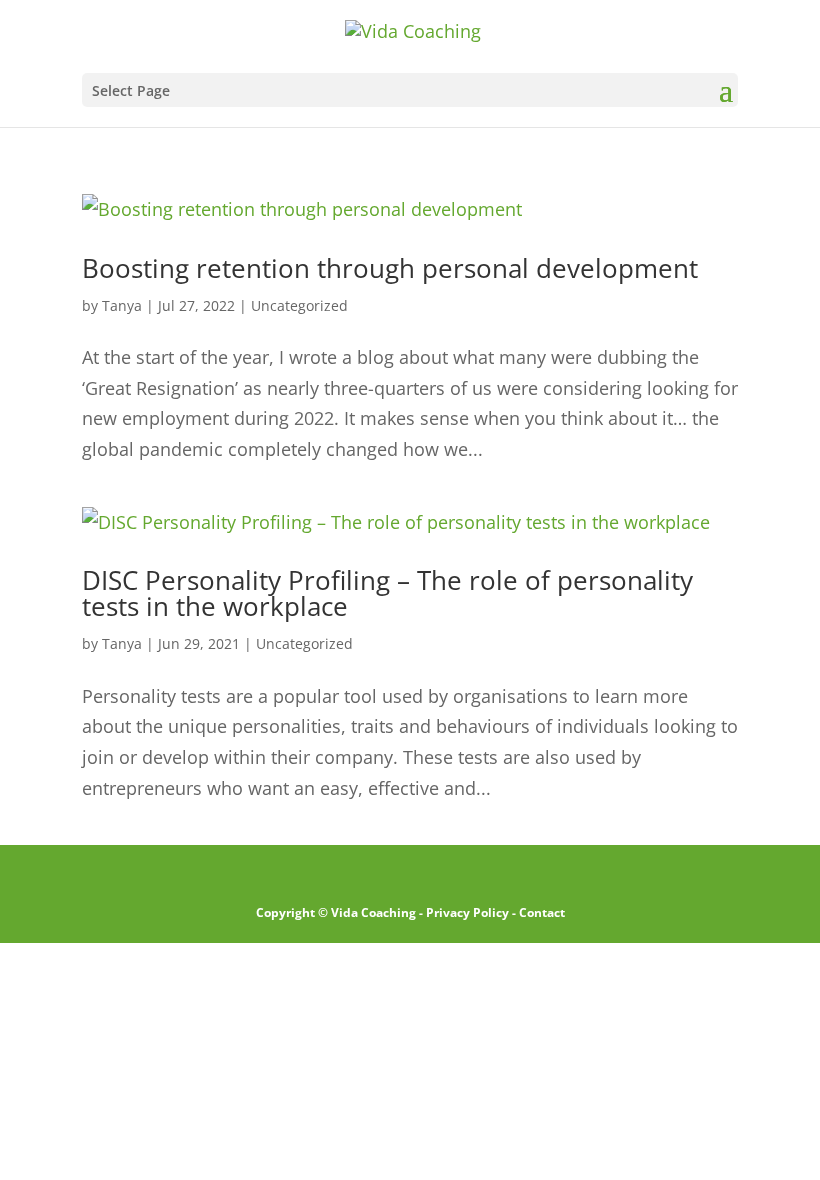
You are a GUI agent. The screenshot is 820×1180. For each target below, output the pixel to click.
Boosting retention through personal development (390, 268)
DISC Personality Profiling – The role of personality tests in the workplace (387, 593)
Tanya (122, 305)
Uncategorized (299, 305)
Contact (542, 912)
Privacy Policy (467, 912)
